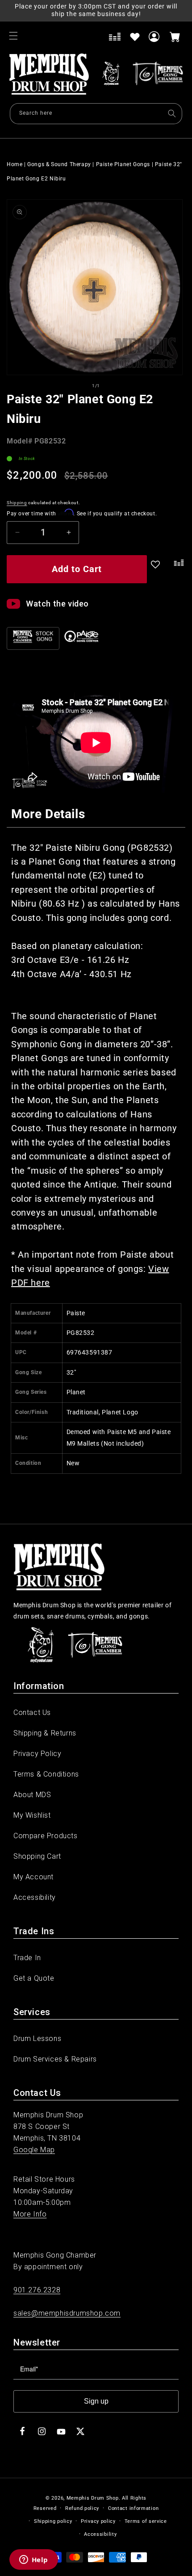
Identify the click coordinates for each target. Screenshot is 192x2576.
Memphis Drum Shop (93, 2498)
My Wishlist (32, 1815)
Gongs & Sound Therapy (59, 164)
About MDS (32, 1795)
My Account (33, 1877)
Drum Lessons (37, 2039)
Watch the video (57, 604)
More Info (30, 2214)
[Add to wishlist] (135, 37)
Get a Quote (34, 1978)
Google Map (34, 2150)
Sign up (96, 2401)
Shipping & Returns (45, 1733)
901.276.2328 (37, 2290)
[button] (13, 36)
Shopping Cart (37, 1856)
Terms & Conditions (46, 1774)
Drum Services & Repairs (55, 2059)
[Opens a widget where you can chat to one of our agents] (33, 2560)
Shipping (17, 503)
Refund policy (82, 2508)
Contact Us (32, 1712)
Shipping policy (53, 2521)
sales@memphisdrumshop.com (67, 2313)
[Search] (172, 113)
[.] (177, 571)
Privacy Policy (37, 1754)
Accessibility (35, 1897)
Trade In (27, 1958)
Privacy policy (98, 2521)
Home (15, 164)
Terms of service (146, 2521)
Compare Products (46, 1836)
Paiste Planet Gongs (123, 164)
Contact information (133, 2508)
